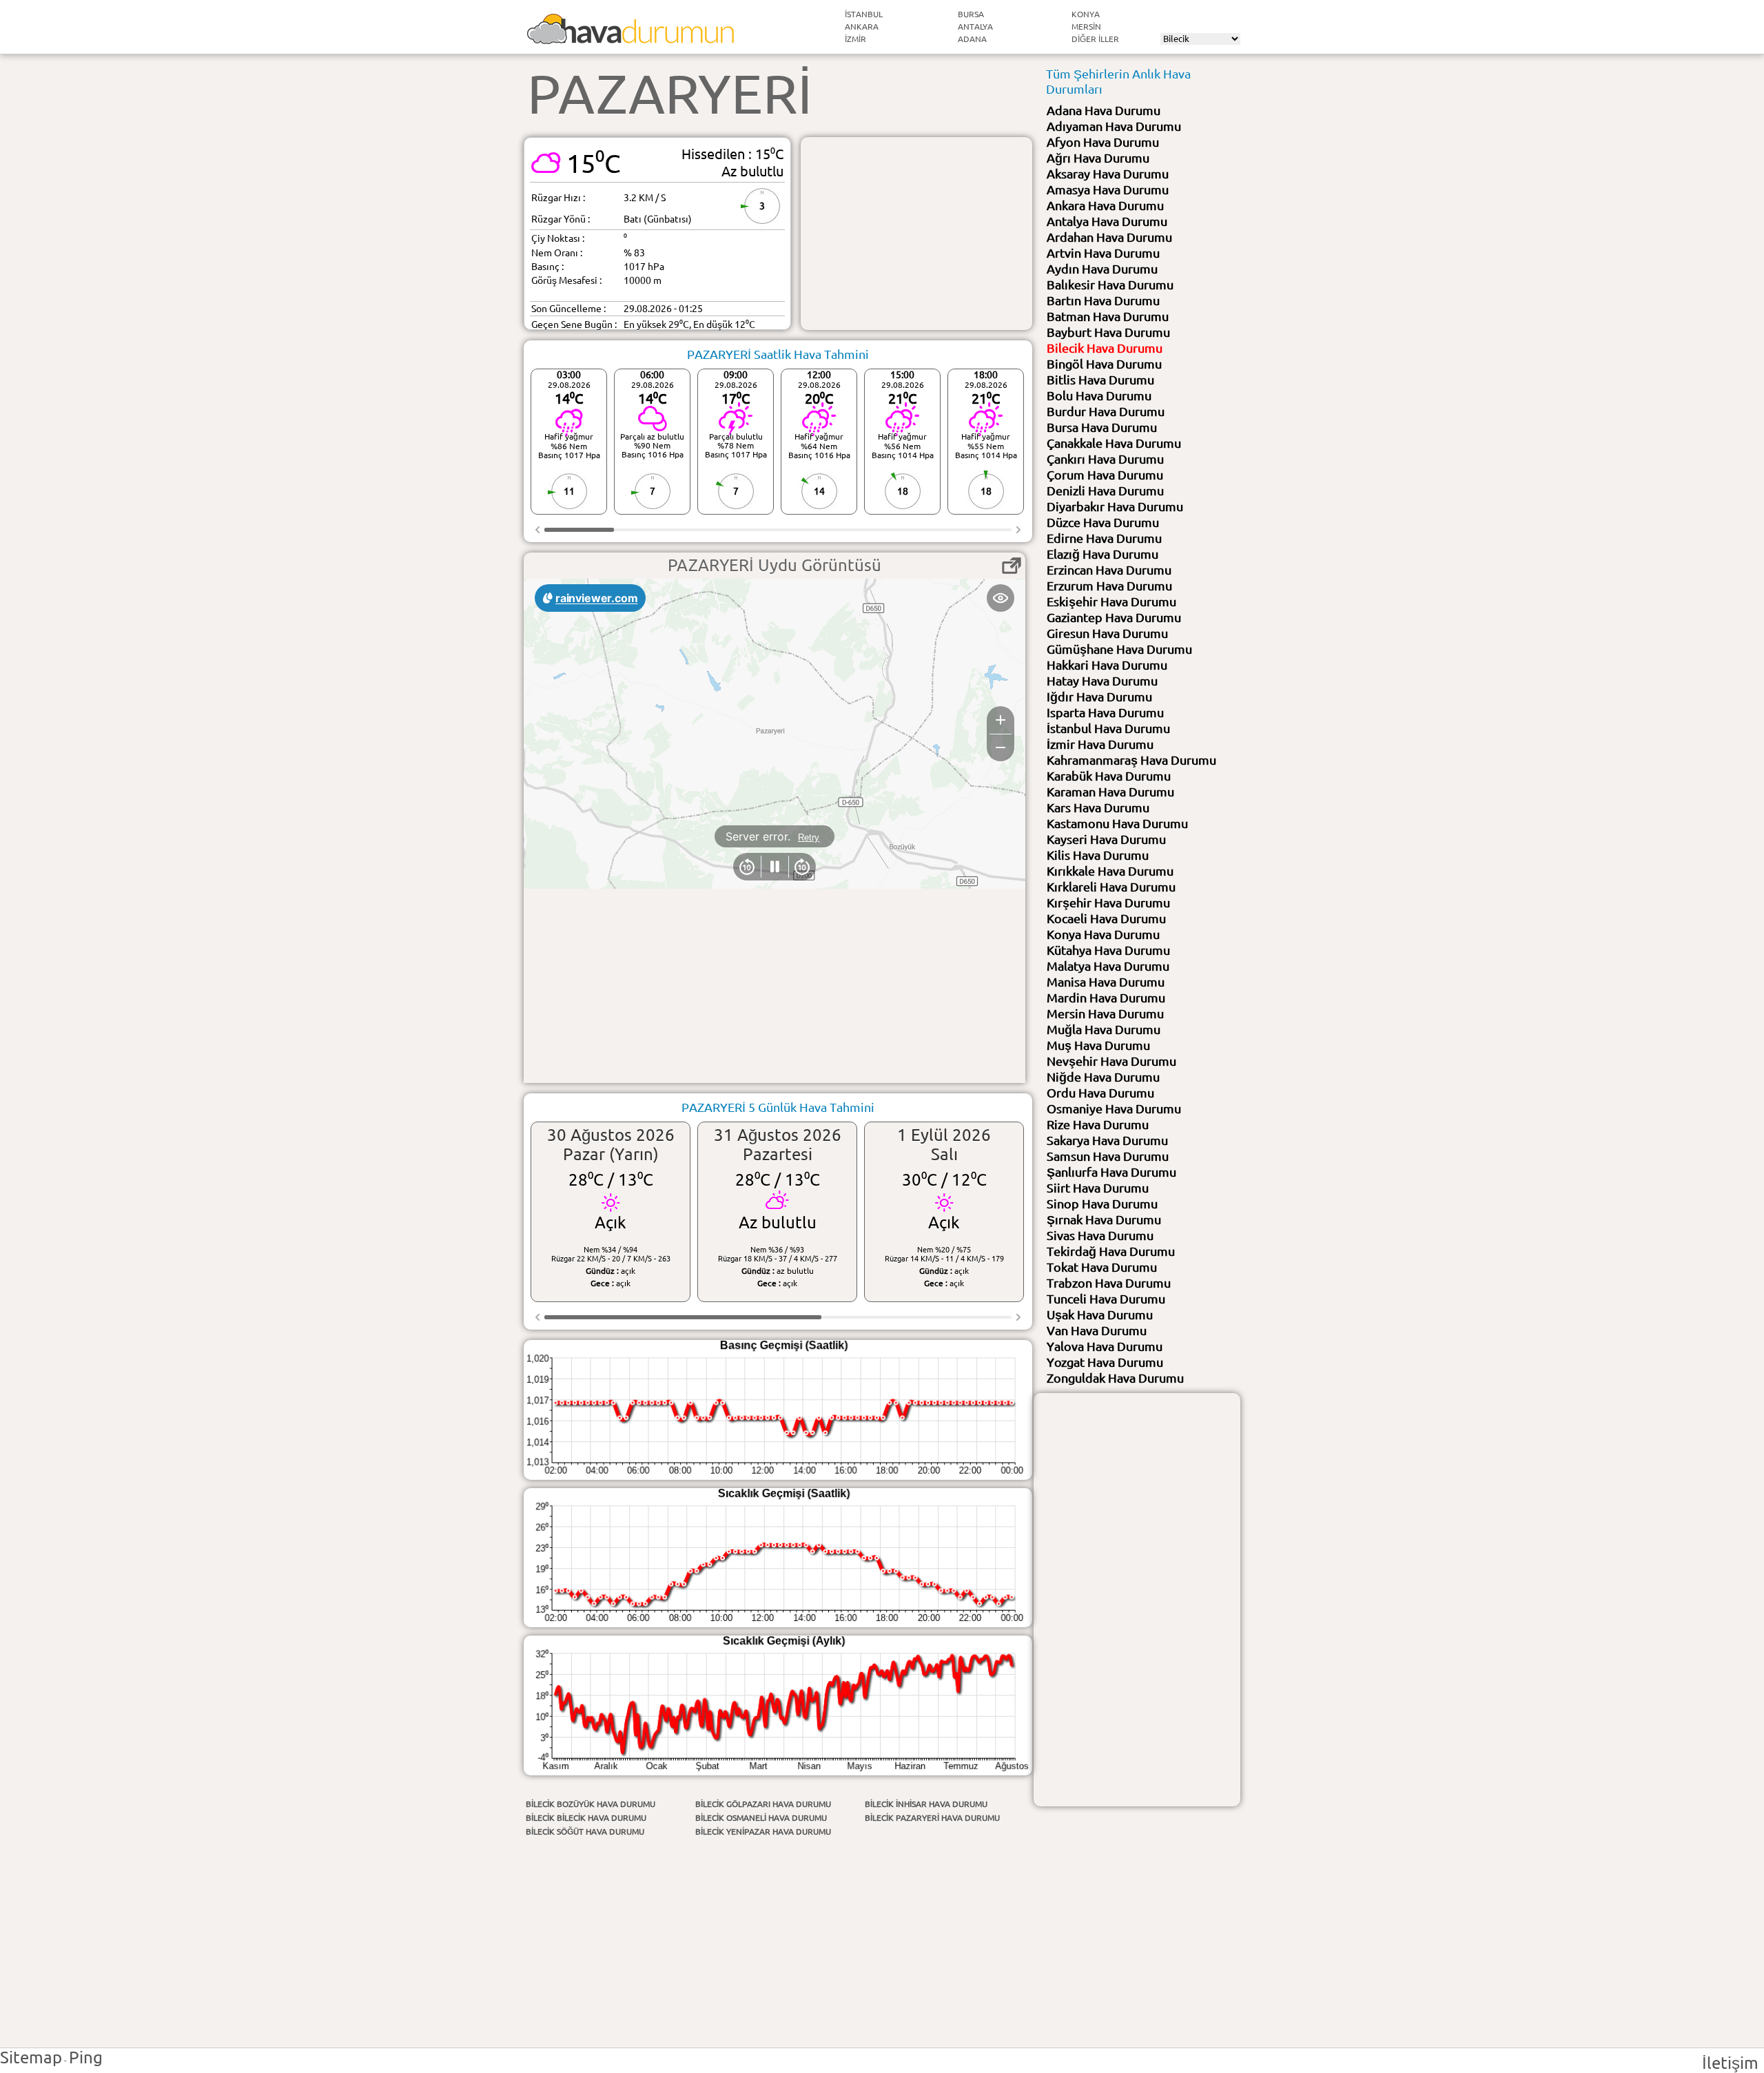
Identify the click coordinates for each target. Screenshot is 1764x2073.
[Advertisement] (916, 234)
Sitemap (31, 2057)
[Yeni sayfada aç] (1012, 566)
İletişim (1730, 2063)
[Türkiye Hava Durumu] (630, 38)
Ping (86, 2057)
